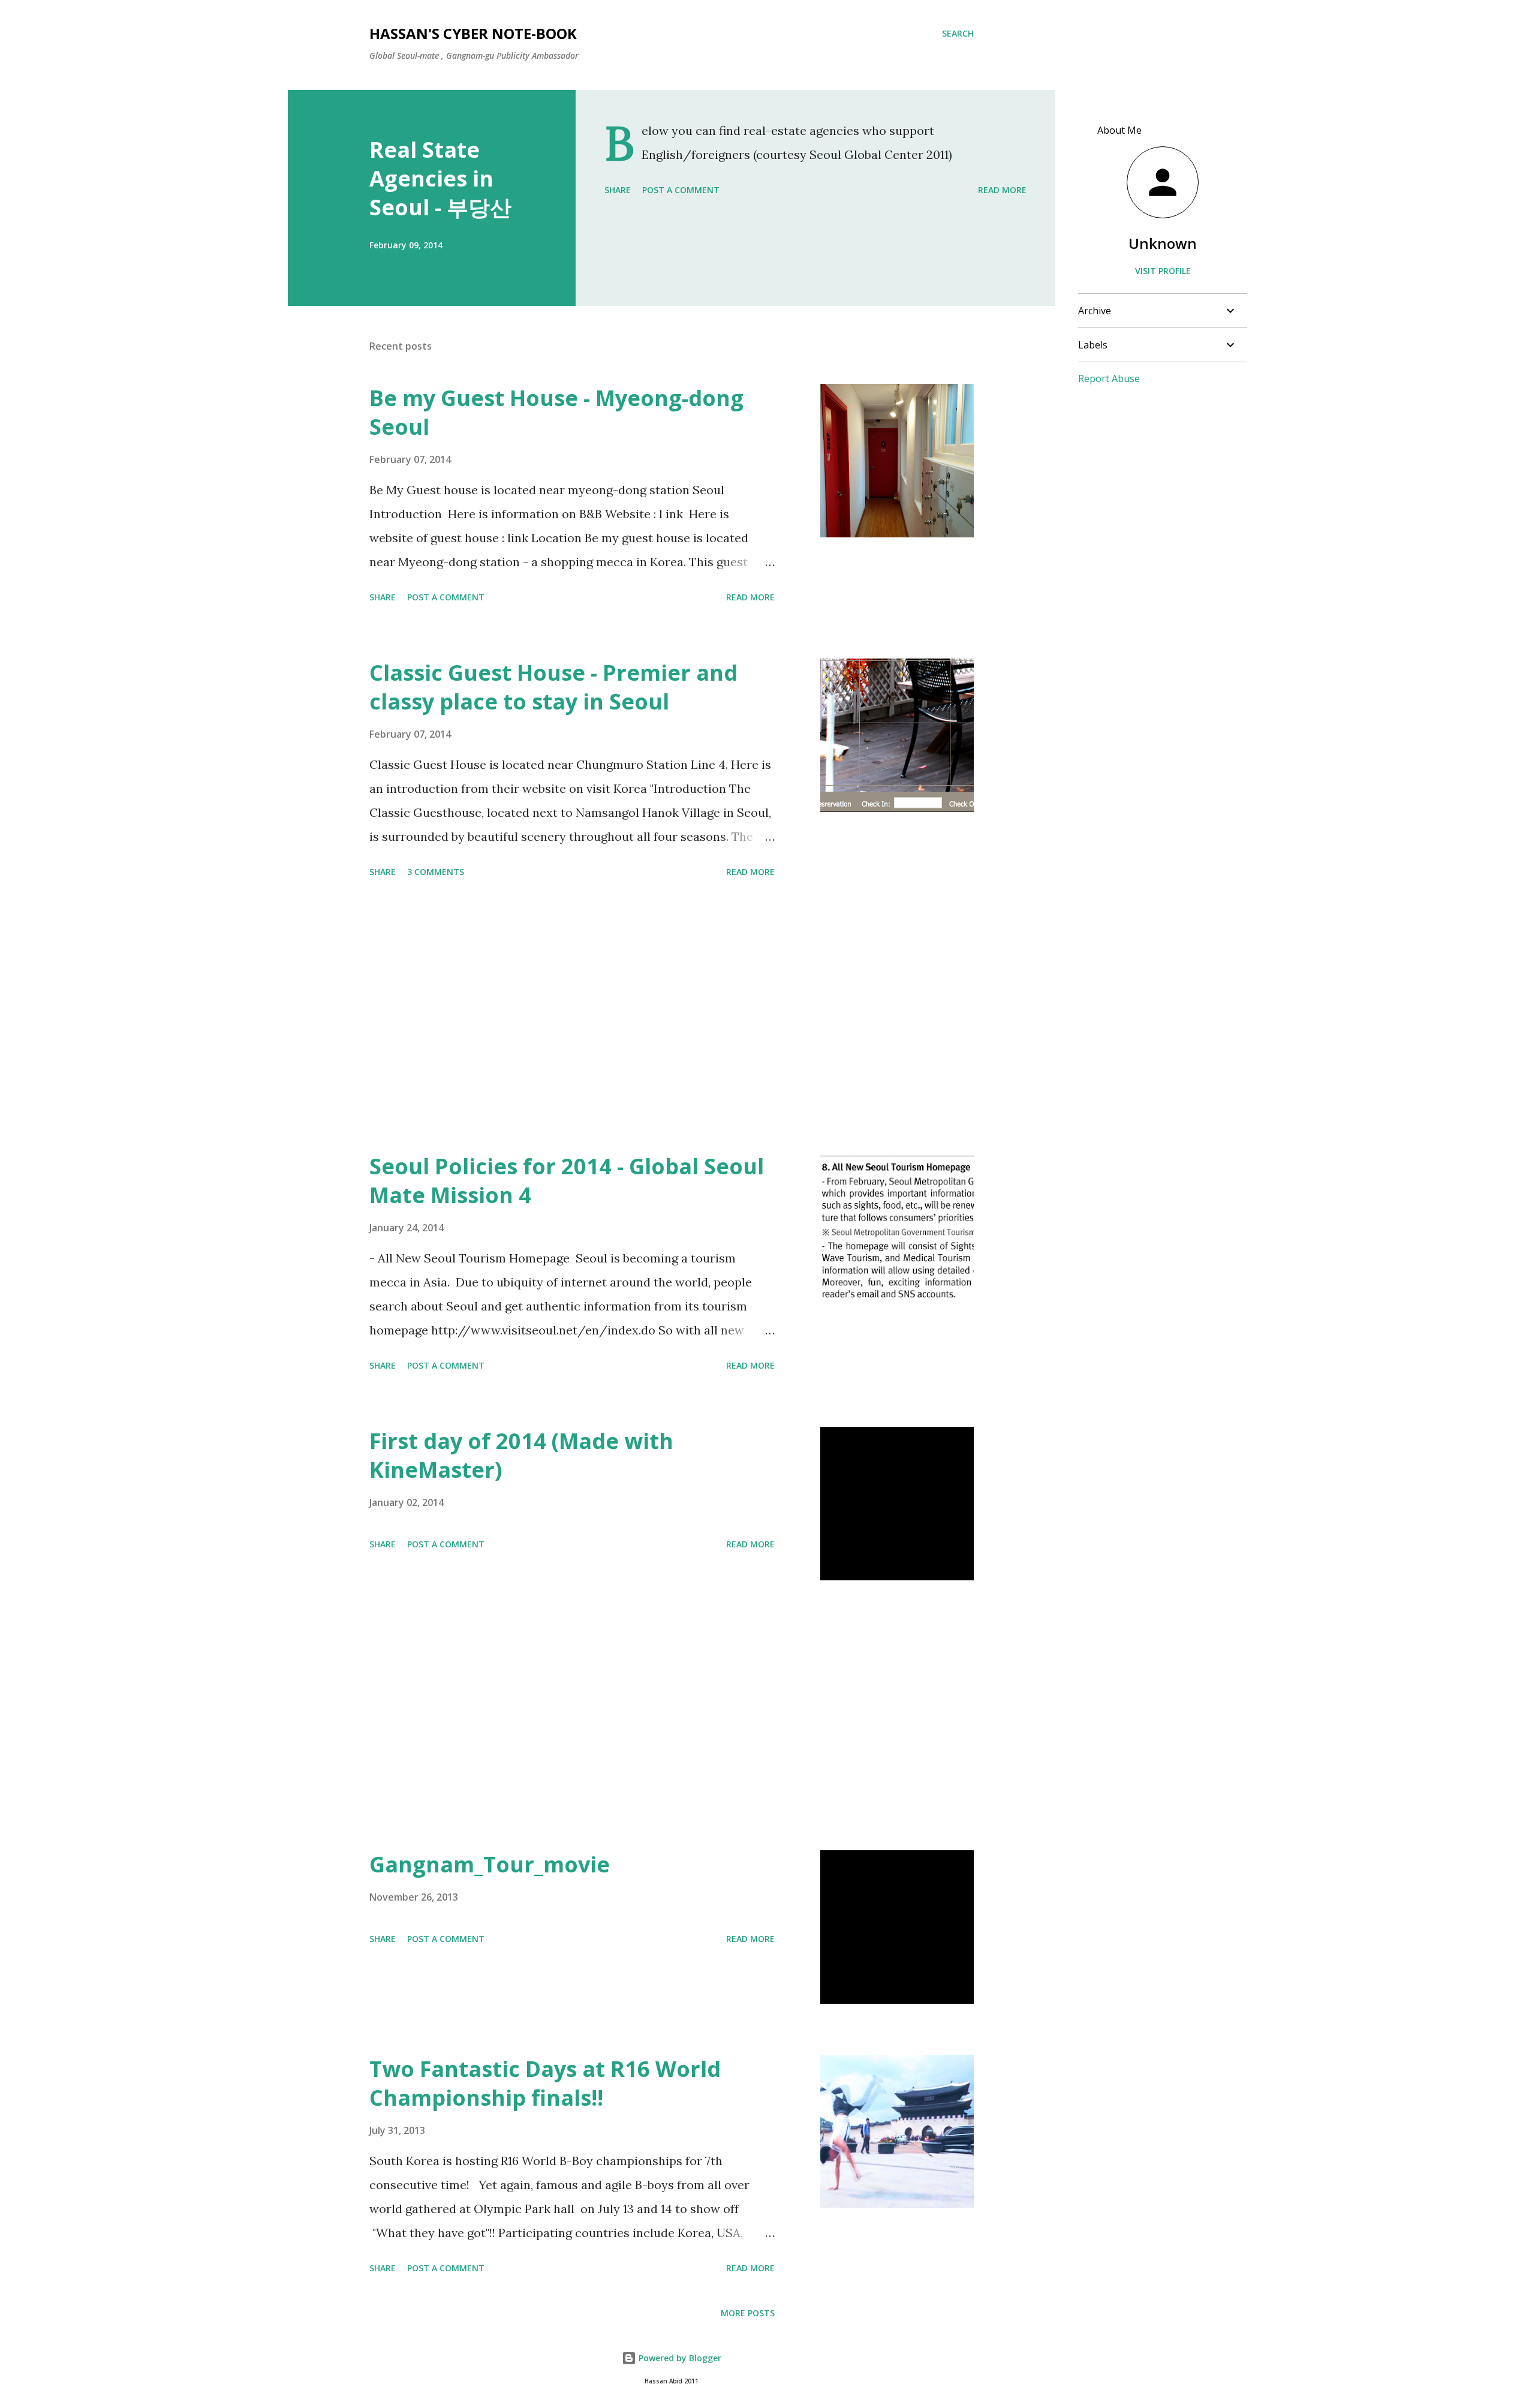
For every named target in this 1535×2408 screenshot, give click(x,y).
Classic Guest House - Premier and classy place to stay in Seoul (553, 687)
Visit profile (1163, 271)
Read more (1002, 190)
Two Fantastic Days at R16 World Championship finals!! (545, 2083)
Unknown (1163, 243)
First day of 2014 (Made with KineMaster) (521, 1455)
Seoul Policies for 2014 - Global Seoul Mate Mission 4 (567, 1181)
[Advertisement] (572, 1017)
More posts (748, 2313)
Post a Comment (681, 190)
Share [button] (618, 190)
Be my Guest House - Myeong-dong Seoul (556, 412)
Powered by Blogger (679, 2358)
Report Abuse (1109, 378)
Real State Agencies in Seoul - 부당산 (440, 178)
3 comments (436, 872)
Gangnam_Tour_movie (490, 1864)
